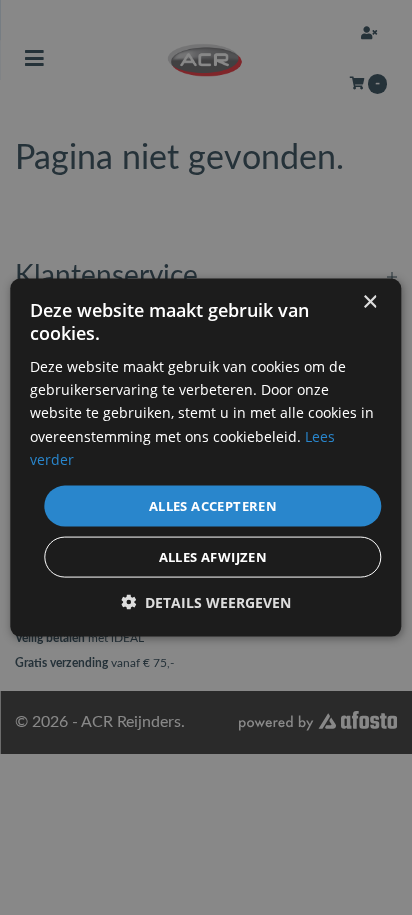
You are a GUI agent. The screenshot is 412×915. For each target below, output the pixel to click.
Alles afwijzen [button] (213, 557)
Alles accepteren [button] (213, 505)
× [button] (369, 301)
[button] (206, 602)
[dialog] (206, 457)
